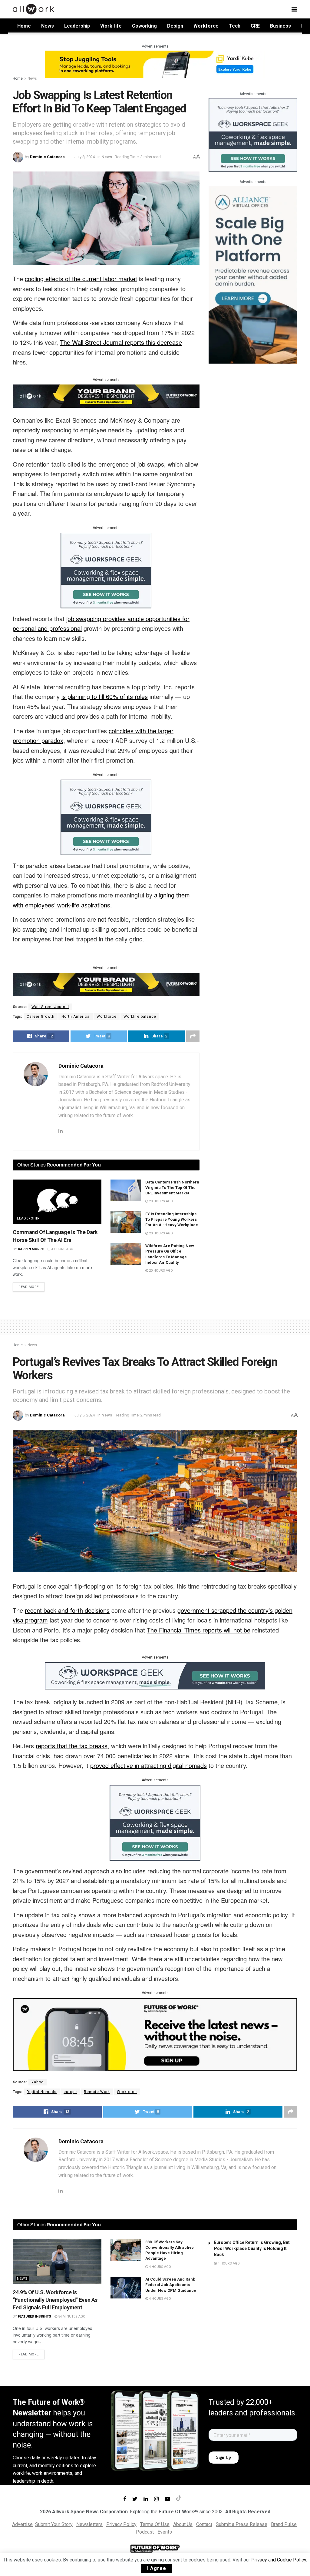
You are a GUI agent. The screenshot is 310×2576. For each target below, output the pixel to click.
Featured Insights (35, 2316)
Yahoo (38, 2082)
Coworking (144, 26)
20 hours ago (160, 1201)
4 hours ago (62, 1249)
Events (165, 2532)
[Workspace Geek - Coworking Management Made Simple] (106, 570)
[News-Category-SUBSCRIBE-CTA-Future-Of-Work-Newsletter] (155, 2034)
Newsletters (89, 2524)
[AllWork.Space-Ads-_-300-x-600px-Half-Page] (253, 274)
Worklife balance (140, 1017)
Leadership (77, 26)
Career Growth (41, 1017)
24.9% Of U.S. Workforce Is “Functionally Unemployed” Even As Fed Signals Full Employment (55, 2300)
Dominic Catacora (47, 157)
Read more (29, 1287)
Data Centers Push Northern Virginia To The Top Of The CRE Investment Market (172, 1188)
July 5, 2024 (85, 1415)
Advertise (22, 2524)
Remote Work (97, 2092)
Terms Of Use (155, 2524)
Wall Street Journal (50, 1007)
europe (70, 2092)
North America (76, 1017)
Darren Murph (31, 1249)
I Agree (157, 2568)
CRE (255, 26)
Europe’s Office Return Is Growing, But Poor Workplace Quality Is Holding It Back (252, 2248)
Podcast (145, 2532)
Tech (235, 26)
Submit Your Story (54, 2524)
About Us (183, 2524)
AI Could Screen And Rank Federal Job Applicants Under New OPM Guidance (171, 2285)
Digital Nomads (42, 2092)
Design (175, 26)
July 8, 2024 (85, 157)
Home (24, 26)
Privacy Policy (121, 2524)
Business (280, 26)
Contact (204, 2524)
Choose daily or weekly (37, 2458)
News (48, 26)
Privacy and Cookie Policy (279, 2560)
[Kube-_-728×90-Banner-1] (155, 64)
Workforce (206, 26)
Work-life (111, 26)
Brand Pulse (284, 2524)
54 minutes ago (71, 2316)
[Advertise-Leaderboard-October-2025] (106, 396)
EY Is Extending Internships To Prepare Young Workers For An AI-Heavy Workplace (172, 1219)
